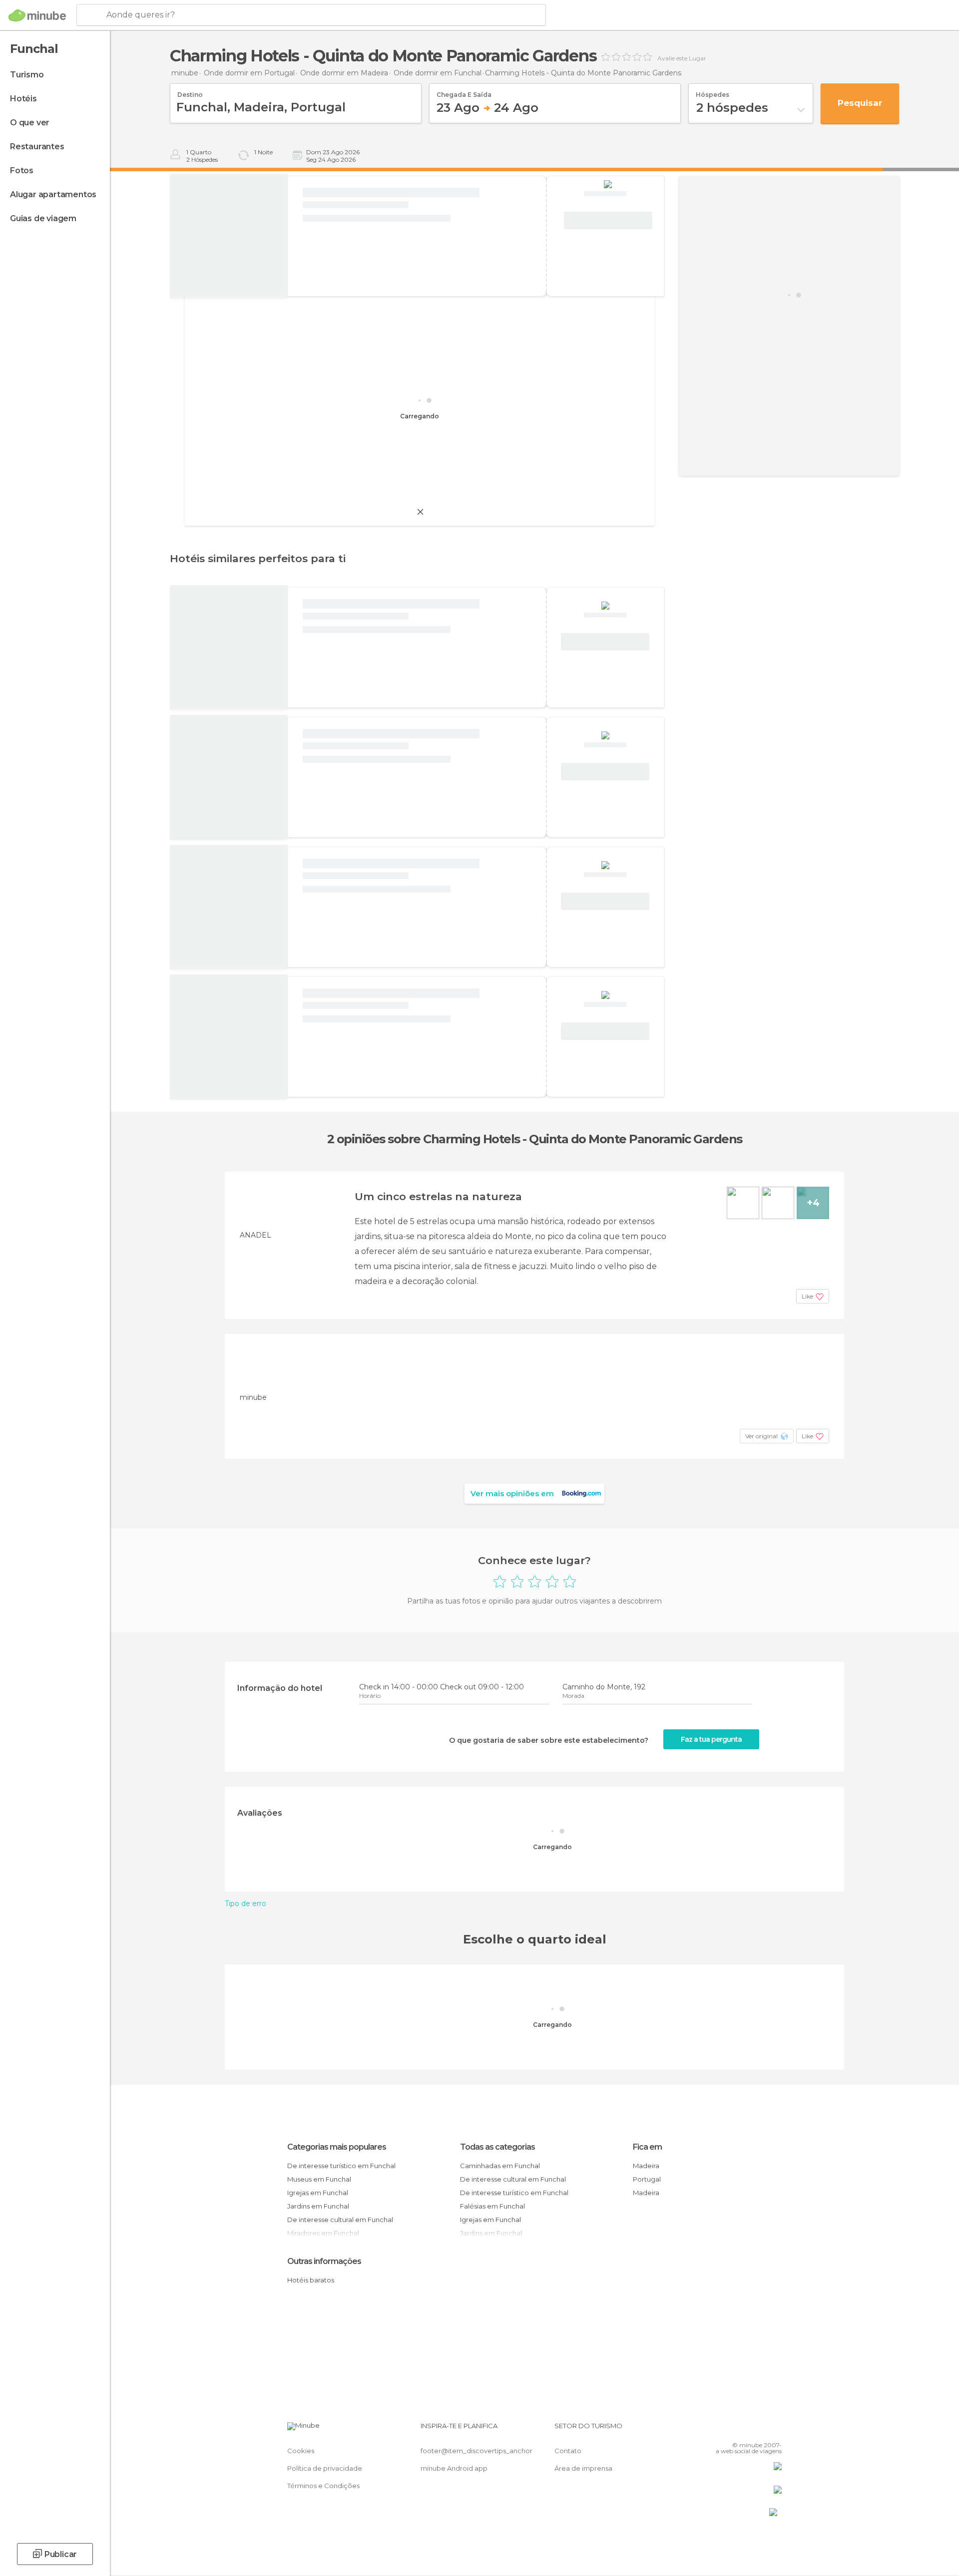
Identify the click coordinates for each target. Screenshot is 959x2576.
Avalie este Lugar (682, 58)
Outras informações (324, 2261)
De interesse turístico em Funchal (341, 2166)
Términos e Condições (323, 2486)
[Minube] (37, 15)
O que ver (30, 123)
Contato (568, 2451)
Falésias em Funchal (492, 2206)
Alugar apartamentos (53, 194)
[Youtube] (774, 2430)
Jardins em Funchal (318, 2206)
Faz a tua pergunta (711, 1739)
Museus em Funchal (319, 2179)
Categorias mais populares (337, 2147)
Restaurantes (37, 147)
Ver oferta (608, 221)
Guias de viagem (43, 218)
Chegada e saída (464, 91)
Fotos (22, 170)
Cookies (301, 2451)
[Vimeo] (758, 2430)
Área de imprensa (583, 2468)
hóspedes (713, 91)
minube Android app (454, 2468)
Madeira (646, 2166)
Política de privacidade (325, 2468)
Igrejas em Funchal (318, 2193)
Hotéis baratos (311, 2280)
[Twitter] (741, 2430)
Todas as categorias (497, 2147)
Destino (190, 91)
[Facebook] (725, 2430)
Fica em (647, 2147)
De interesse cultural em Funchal (340, 2220)
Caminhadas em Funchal (500, 2166)
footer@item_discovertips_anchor (477, 2451)
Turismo (27, 75)
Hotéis (23, 99)
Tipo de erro (245, 1904)
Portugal (647, 2179)
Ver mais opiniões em (512, 1493)
